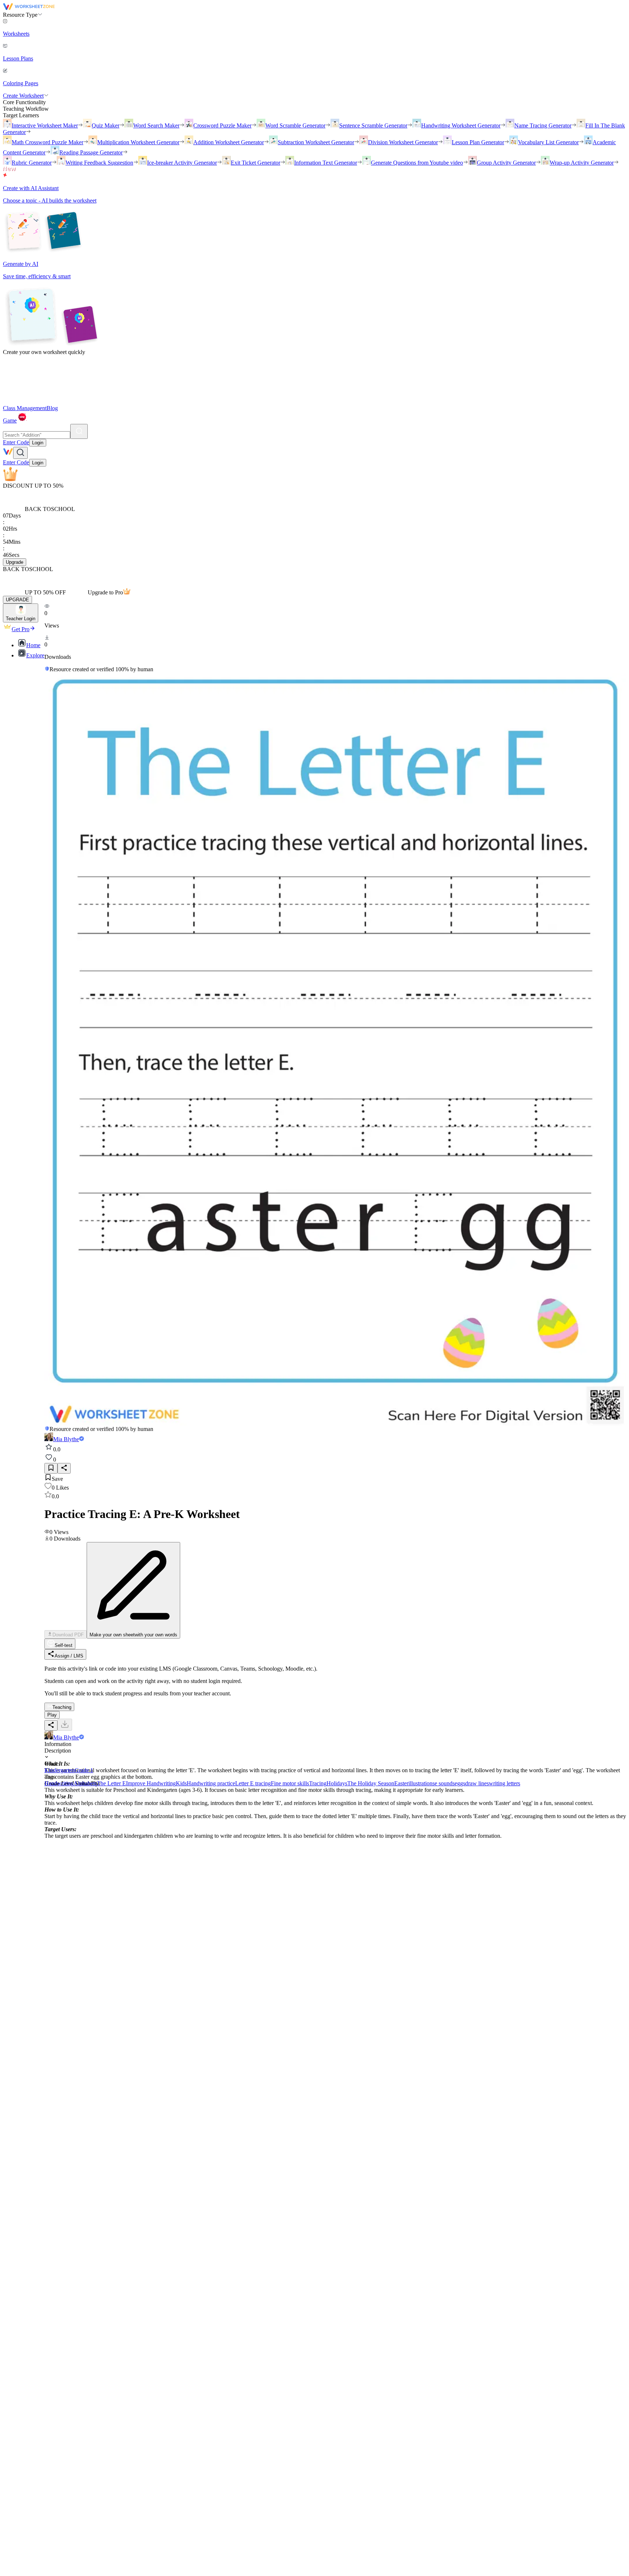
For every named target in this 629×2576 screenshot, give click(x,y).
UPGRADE (17, 600)
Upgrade (15, 562)
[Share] (64, 1468)
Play (52, 1715)
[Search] (79, 431)
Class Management (25, 408)
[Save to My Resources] (51, 1468)
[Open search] (20, 453)
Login (38, 443)
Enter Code (16, 442)
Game (10, 420)
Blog (52, 408)
